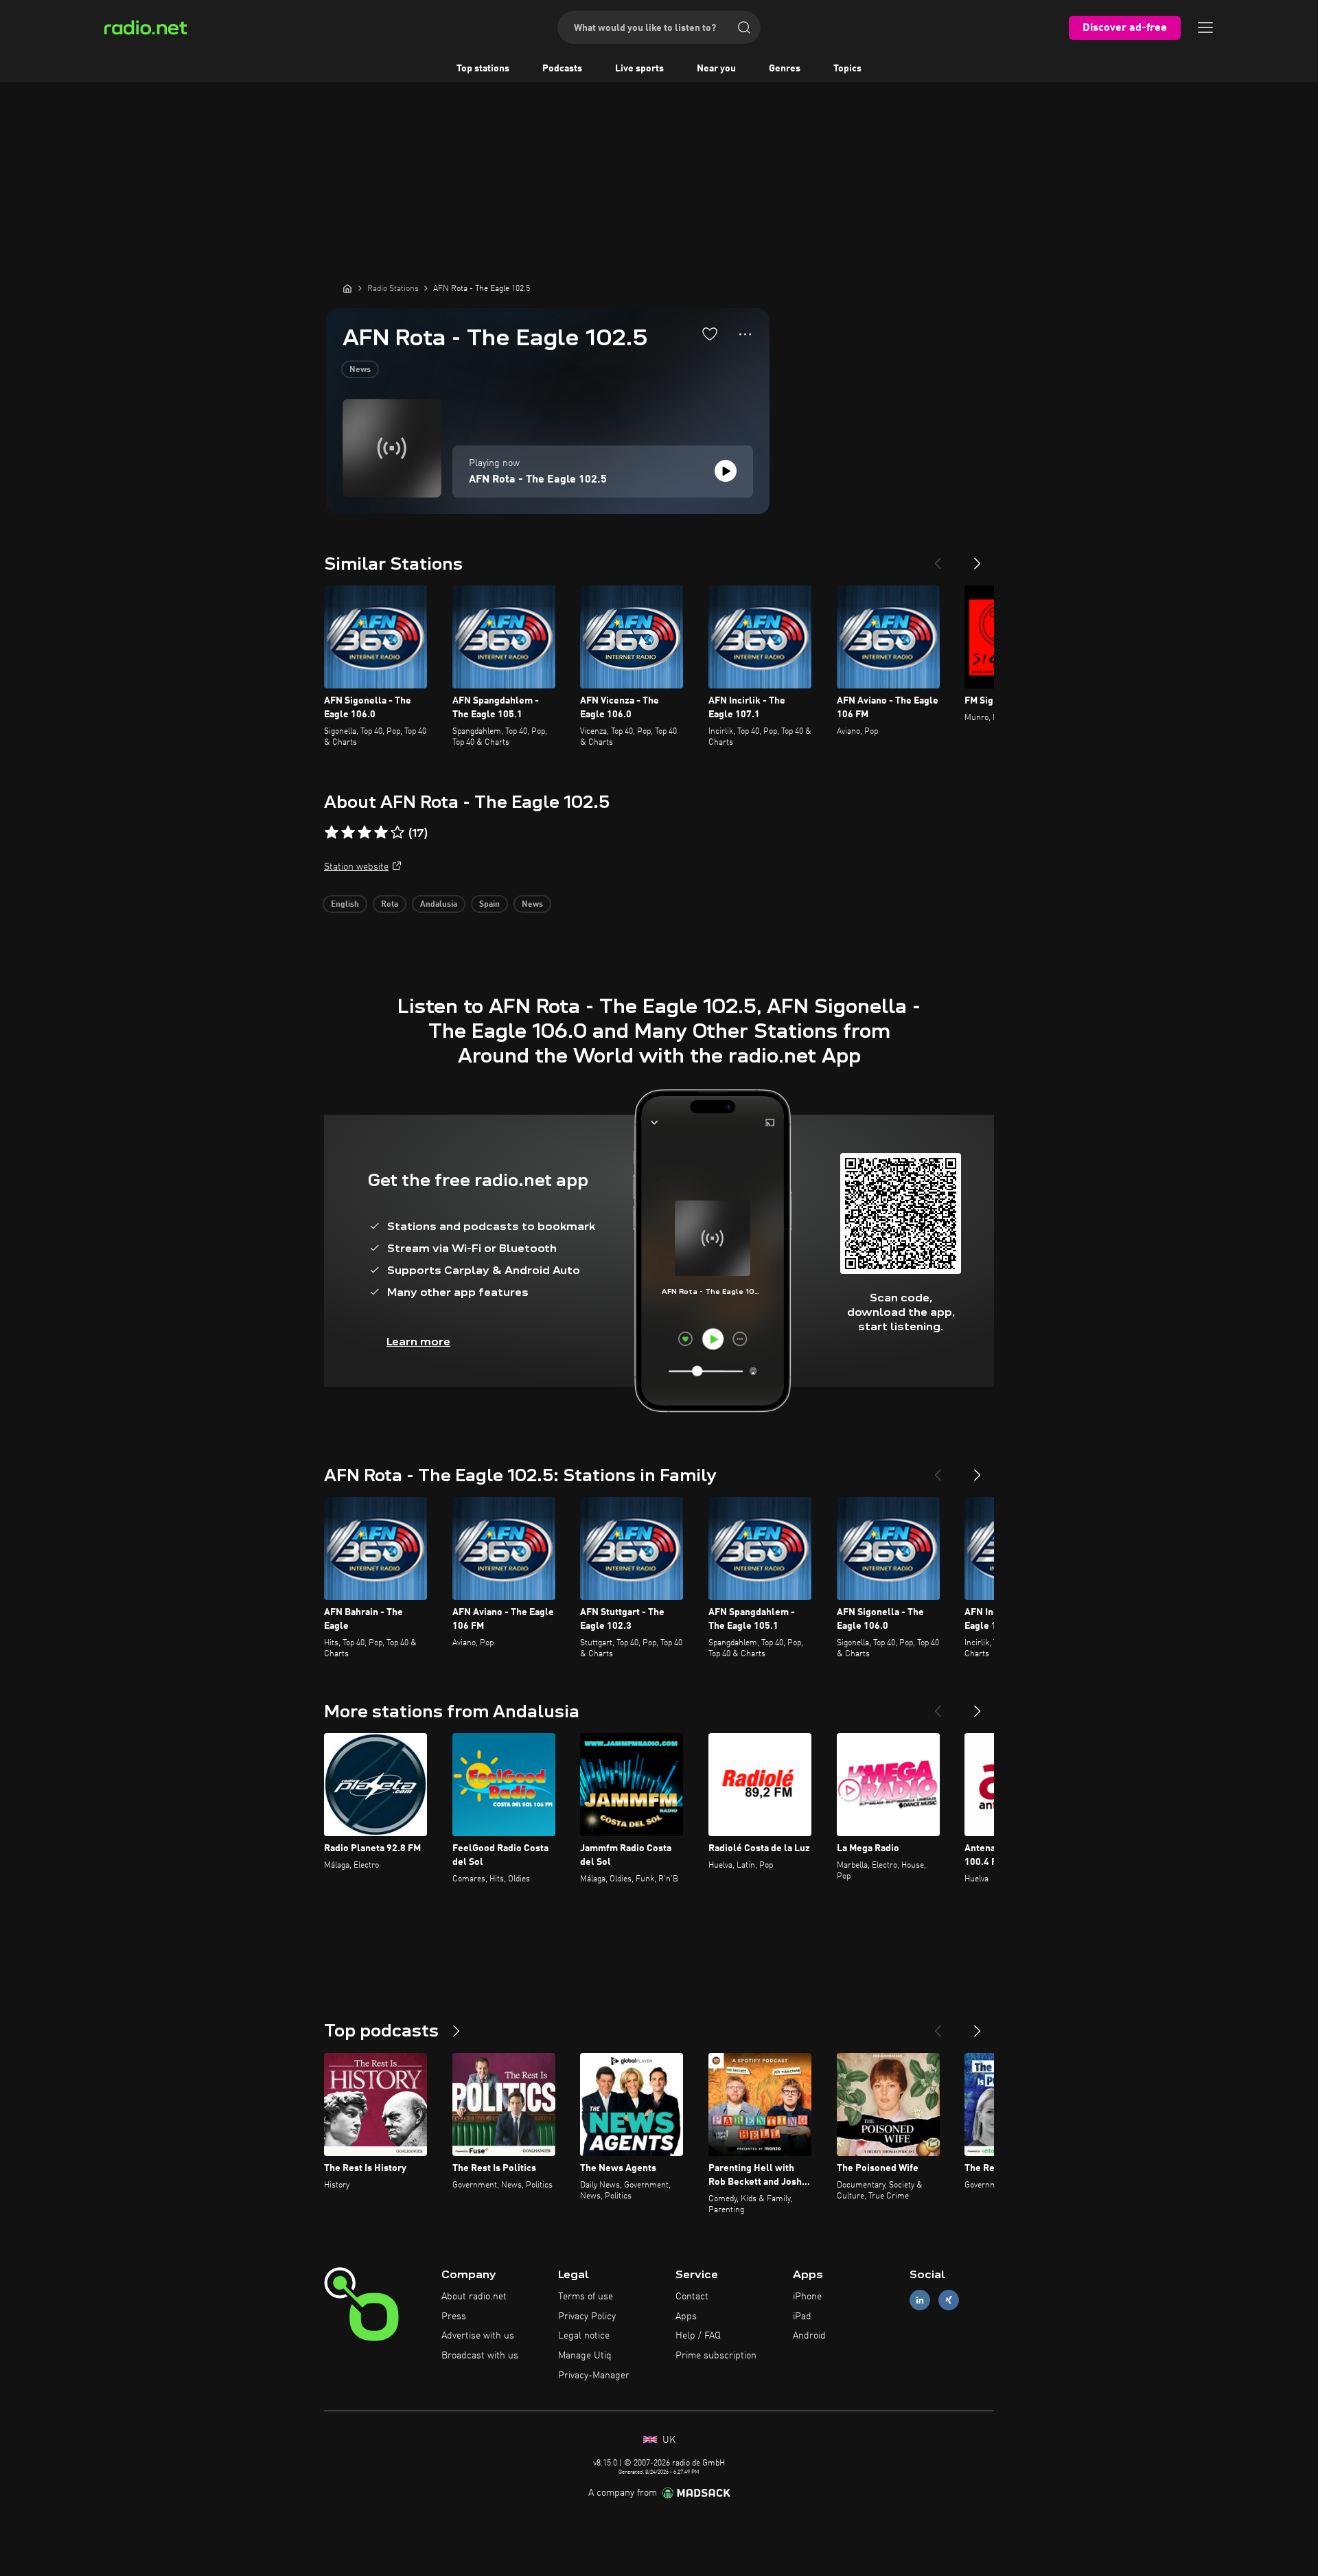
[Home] (347, 288)
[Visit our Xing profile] (949, 2300)
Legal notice (584, 2336)
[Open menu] (1205, 27)
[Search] (744, 27)
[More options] (745, 334)
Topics (847, 69)
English (345, 905)
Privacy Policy (587, 2317)
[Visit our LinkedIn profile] (920, 2300)
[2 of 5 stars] (348, 833)
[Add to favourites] (710, 334)
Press (454, 2317)
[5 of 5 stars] (397, 833)
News (360, 370)
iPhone (807, 2297)
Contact (692, 2297)
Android (809, 2336)
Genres (785, 69)
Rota (390, 905)
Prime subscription (716, 2356)
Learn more (418, 1342)
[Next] (978, 558)
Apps (686, 2317)
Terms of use (586, 2297)
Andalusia (439, 905)
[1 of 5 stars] (332, 833)
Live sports (639, 69)
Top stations (483, 69)
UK (668, 2440)
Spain (489, 905)
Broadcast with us (480, 2356)
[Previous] (938, 558)
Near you (716, 69)
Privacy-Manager (594, 2376)
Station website (356, 867)
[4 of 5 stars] (381, 833)
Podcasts (562, 69)
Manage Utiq (585, 2356)
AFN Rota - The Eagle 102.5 (538, 480)
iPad (802, 2317)
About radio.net (474, 2297)
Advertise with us (478, 2336)
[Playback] (726, 471)
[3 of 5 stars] (365, 833)
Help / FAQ (698, 2336)
